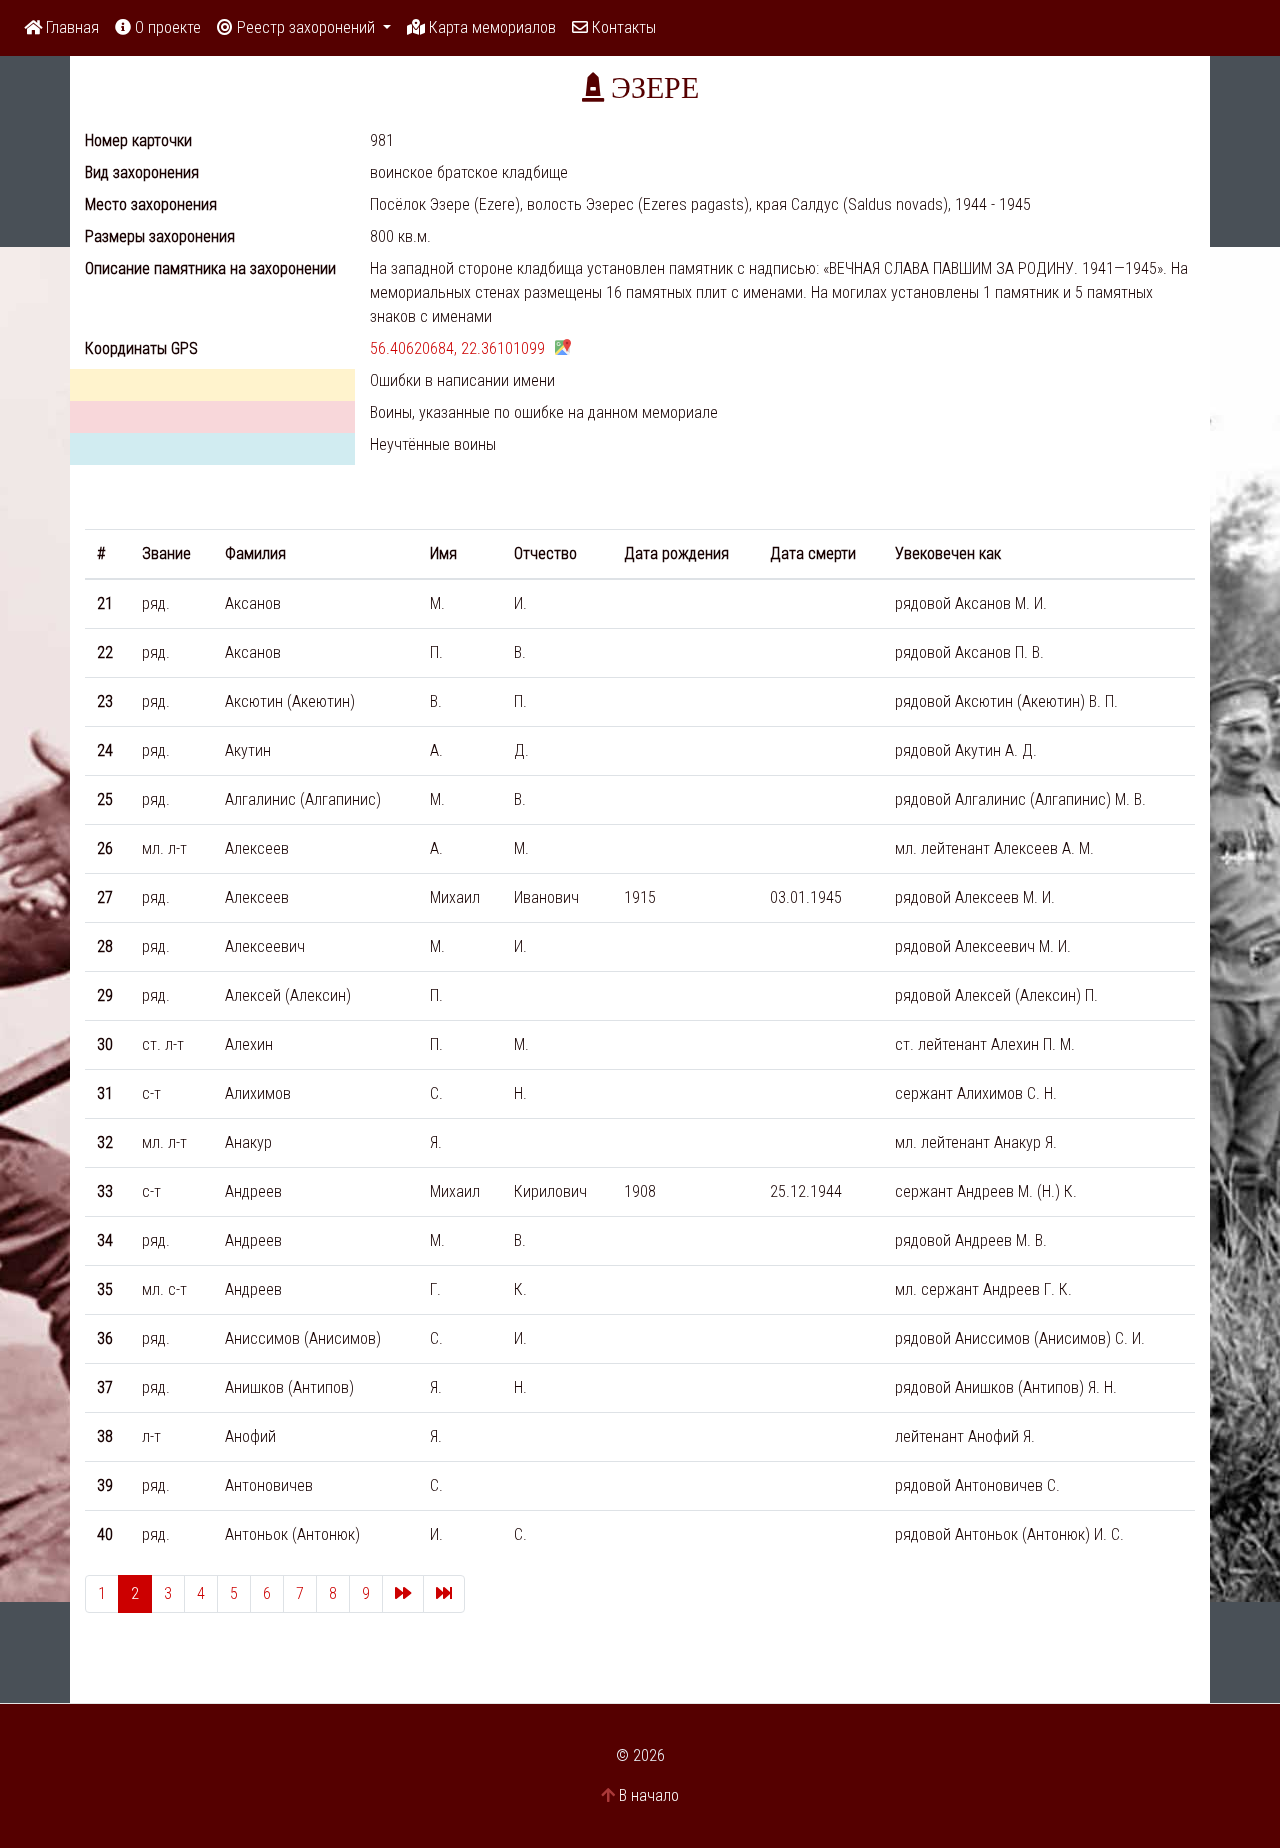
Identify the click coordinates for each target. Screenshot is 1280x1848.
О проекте (166, 27)
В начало (649, 1795)
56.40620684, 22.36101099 (457, 348)
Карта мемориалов (490, 27)
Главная (70, 27)
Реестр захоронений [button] (306, 27)
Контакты (622, 27)
